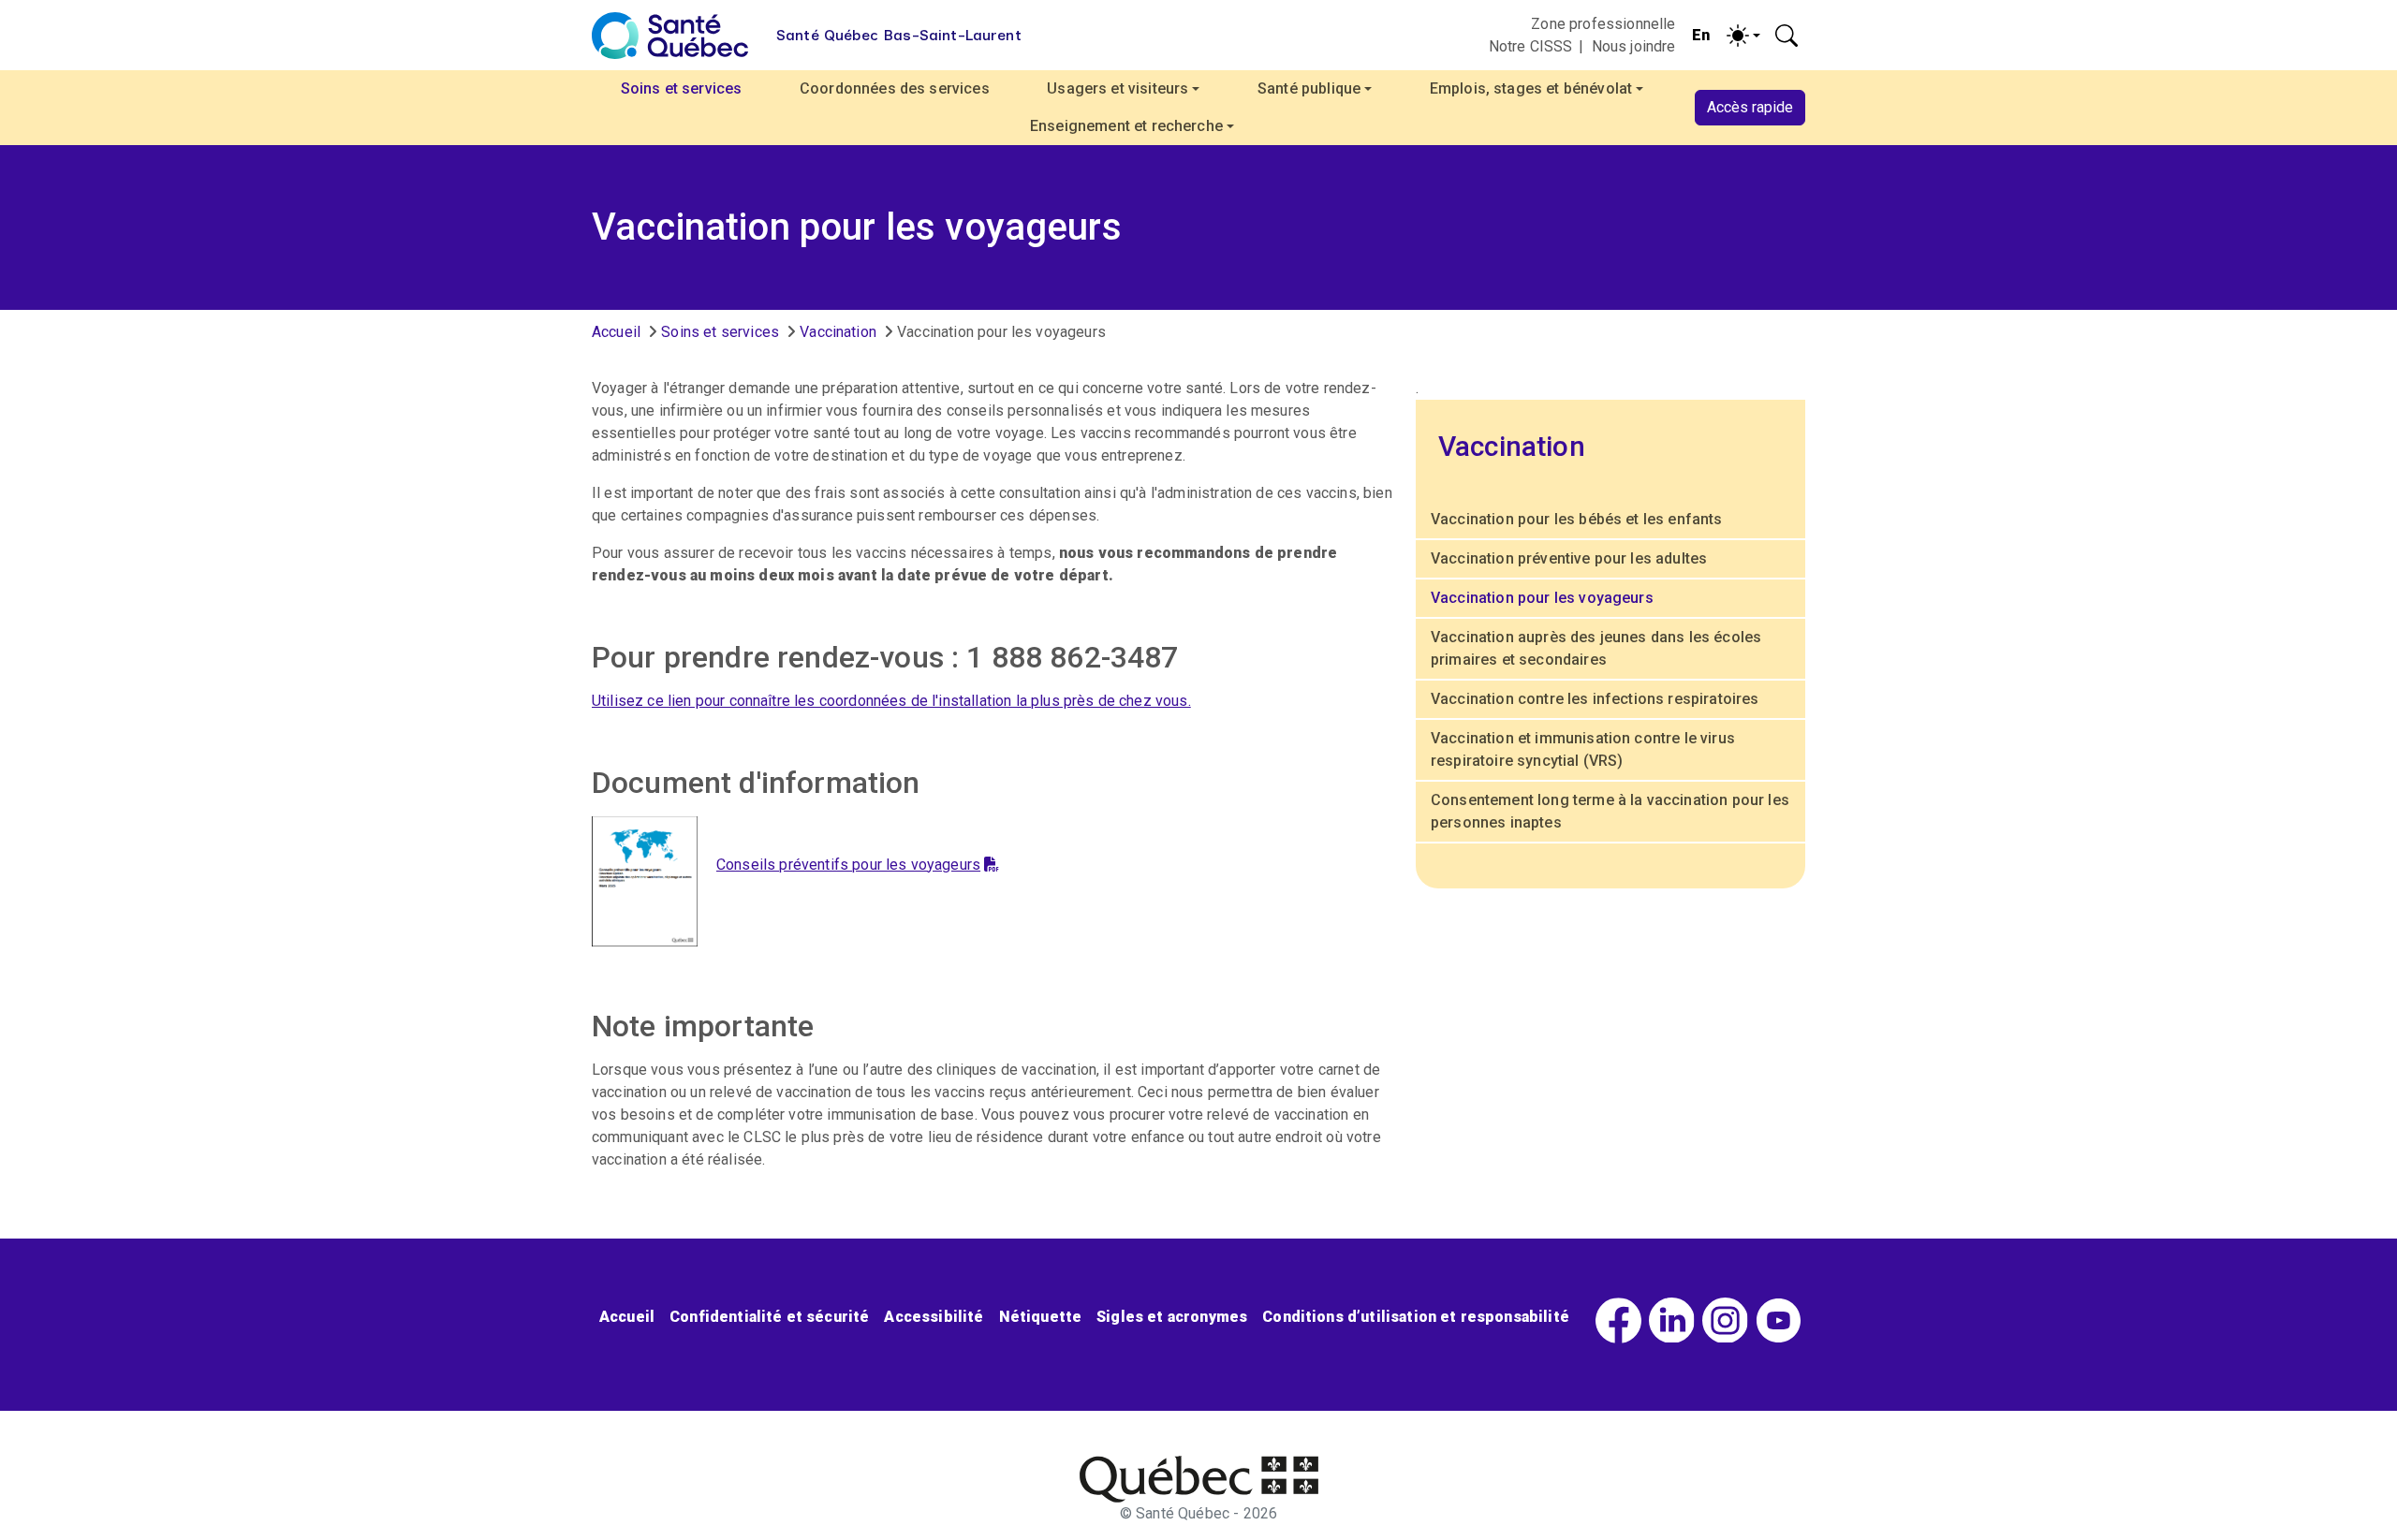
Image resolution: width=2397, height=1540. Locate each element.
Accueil (616, 332)
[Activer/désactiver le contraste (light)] (1743, 36)
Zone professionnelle (1603, 24)
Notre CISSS (1531, 46)
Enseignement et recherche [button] (1126, 126)
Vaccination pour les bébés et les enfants (1577, 519)
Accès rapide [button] (1750, 107)
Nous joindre (1634, 46)
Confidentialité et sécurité (769, 1317)
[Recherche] (1787, 36)
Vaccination (838, 332)
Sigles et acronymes (1172, 1317)
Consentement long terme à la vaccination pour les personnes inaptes (1610, 811)
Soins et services (720, 332)
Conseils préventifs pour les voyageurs (848, 865)
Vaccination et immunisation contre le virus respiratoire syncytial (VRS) (1583, 749)
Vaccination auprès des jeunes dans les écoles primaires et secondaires (1596, 648)
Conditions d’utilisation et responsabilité (1416, 1317)
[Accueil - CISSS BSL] (1199, 1479)
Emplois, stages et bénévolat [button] (1531, 88)
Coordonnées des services (895, 88)
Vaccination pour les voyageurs (1542, 598)
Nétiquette (1041, 1317)
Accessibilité (934, 1317)
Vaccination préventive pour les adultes (1569, 558)
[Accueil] (670, 36)
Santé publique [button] (1309, 88)
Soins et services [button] (682, 88)
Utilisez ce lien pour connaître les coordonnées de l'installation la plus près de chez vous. (891, 701)
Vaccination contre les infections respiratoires (1595, 699)
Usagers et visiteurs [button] (1118, 88)
